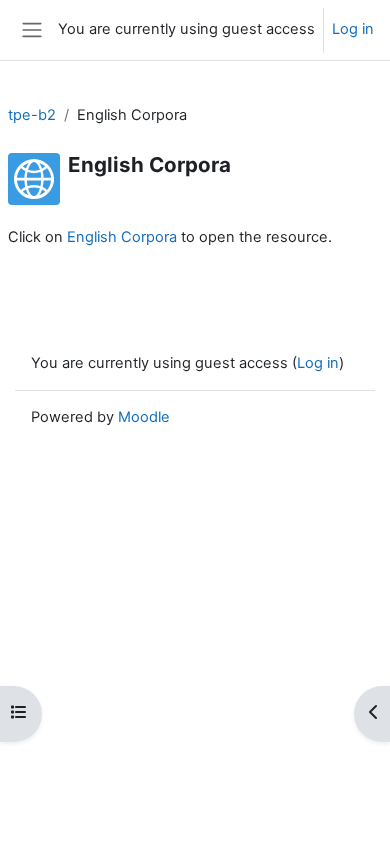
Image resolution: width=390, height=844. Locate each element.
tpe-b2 (32, 115)
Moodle (144, 417)
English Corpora (122, 237)
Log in (353, 29)
